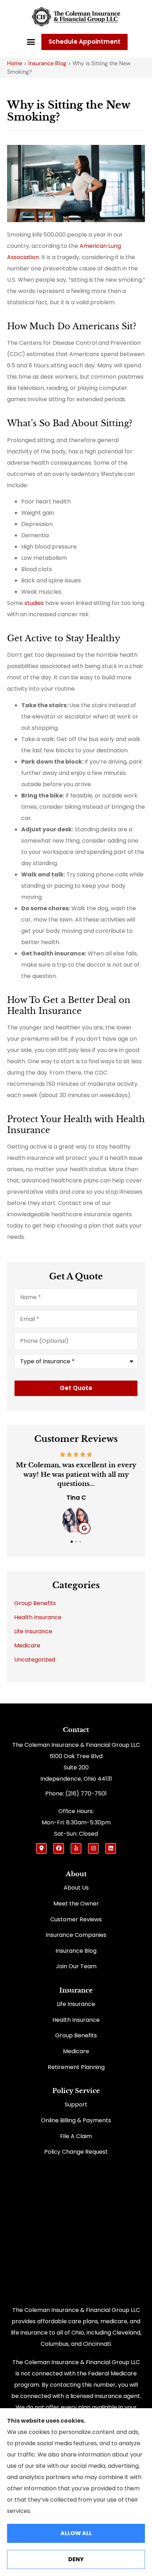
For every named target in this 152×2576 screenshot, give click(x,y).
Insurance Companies (76, 1935)
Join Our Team (76, 1966)
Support (76, 2104)
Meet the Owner (76, 1904)
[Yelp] (76, 1848)
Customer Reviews (76, 1919)
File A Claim (76, 2136)
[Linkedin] (111, 1848)
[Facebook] (59, 1848)
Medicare (76, 2051)
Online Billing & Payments (76, 2120)
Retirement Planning (76, 2067)
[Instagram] (93, 1848)
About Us (76, 1888)
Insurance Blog (47, 63)
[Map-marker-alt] (41, 1848)
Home (15, 63)
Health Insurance (76, 2020)
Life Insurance (76, 2004)
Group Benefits (76, 2035)
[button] (31, 42)
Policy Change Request (76, 2152)
